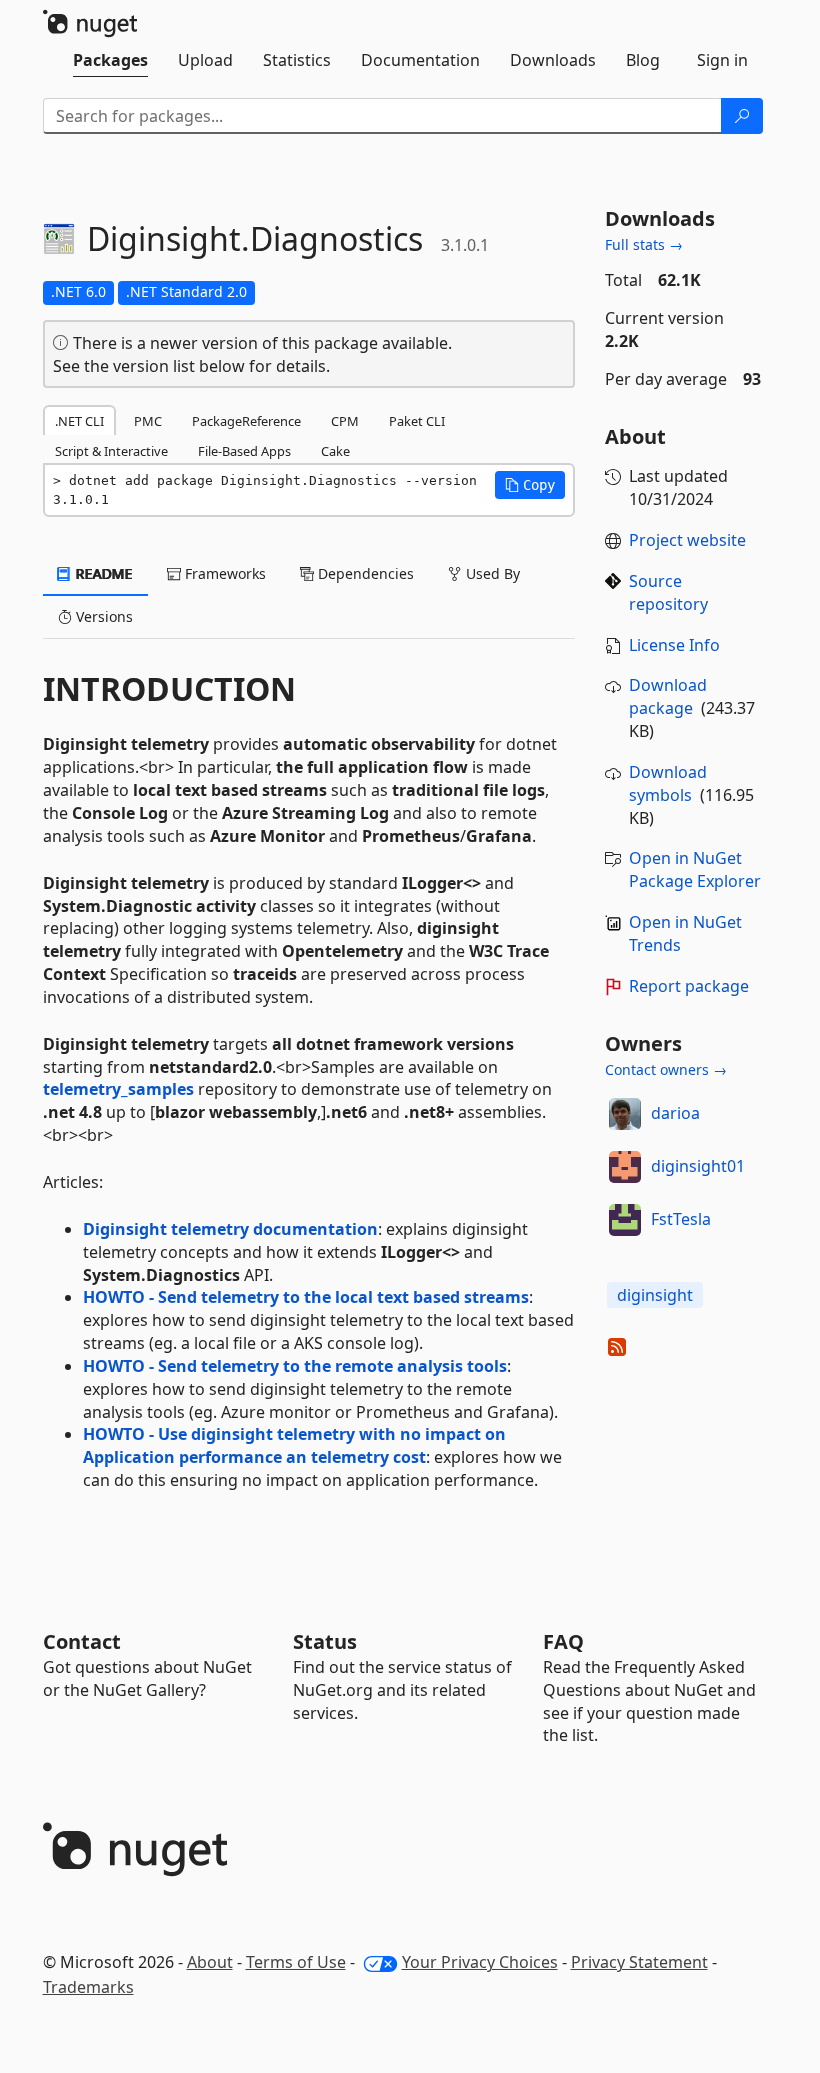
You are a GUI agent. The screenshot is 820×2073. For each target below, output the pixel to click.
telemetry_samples (118, 1089)
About (210, 1962)
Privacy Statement (639, 1962)
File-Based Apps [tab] (244, 451)
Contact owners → (666, 1069)
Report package (689, 986)
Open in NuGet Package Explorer (695, 869)
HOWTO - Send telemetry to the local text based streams (306, 1297)
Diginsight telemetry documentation (230, 1229)
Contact (82, 1641)
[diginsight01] (625, 1167)
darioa (675, 1113)
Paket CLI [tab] (417, 421)
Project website (687, 540)
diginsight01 (698, 1166)
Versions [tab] (102, 616)
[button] (530, 485)
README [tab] (102, 573)
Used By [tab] (491, 573)
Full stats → (644, 244)
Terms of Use (296, 1962)
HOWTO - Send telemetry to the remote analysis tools (295, 1366)
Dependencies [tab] (364, 573)
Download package (668, 696)
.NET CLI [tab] (79, 421)
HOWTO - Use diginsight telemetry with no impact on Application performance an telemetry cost (294, 1445)
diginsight (655, 1295)
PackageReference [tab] (246, 421)
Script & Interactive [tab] (111, 451)
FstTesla (681, 1219)
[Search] (742, 116)
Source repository (668, 592)
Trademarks (88, 1987)
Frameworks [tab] (223, 573)
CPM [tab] (345, 421)
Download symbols (668, 783)
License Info (674, 645)
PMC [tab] (148, 421)
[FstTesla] (625, 1220)
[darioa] (625, 1114)
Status (325, 1641)
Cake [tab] (335, 451)
